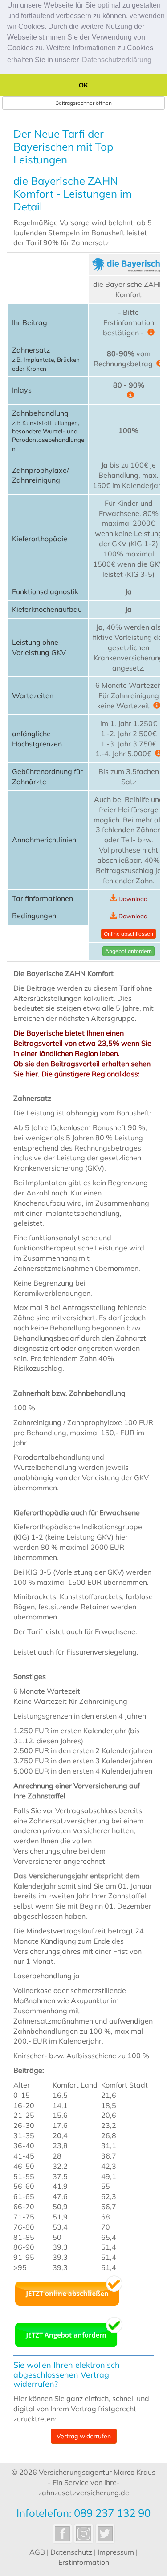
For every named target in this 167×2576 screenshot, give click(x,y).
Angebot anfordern (128, 951)
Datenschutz (71, 2552)
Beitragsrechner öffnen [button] (83, 103)
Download (133, 899)
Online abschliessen (128, 934)
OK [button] (83, 85)
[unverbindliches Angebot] (69, 2331)
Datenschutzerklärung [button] (117, 60)
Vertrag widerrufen (84, 2436)
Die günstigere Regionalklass (90, 1074)
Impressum (116, 2552)
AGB (37, 2552)
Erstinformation (84, 2562)
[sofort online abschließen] (69, 2290)
